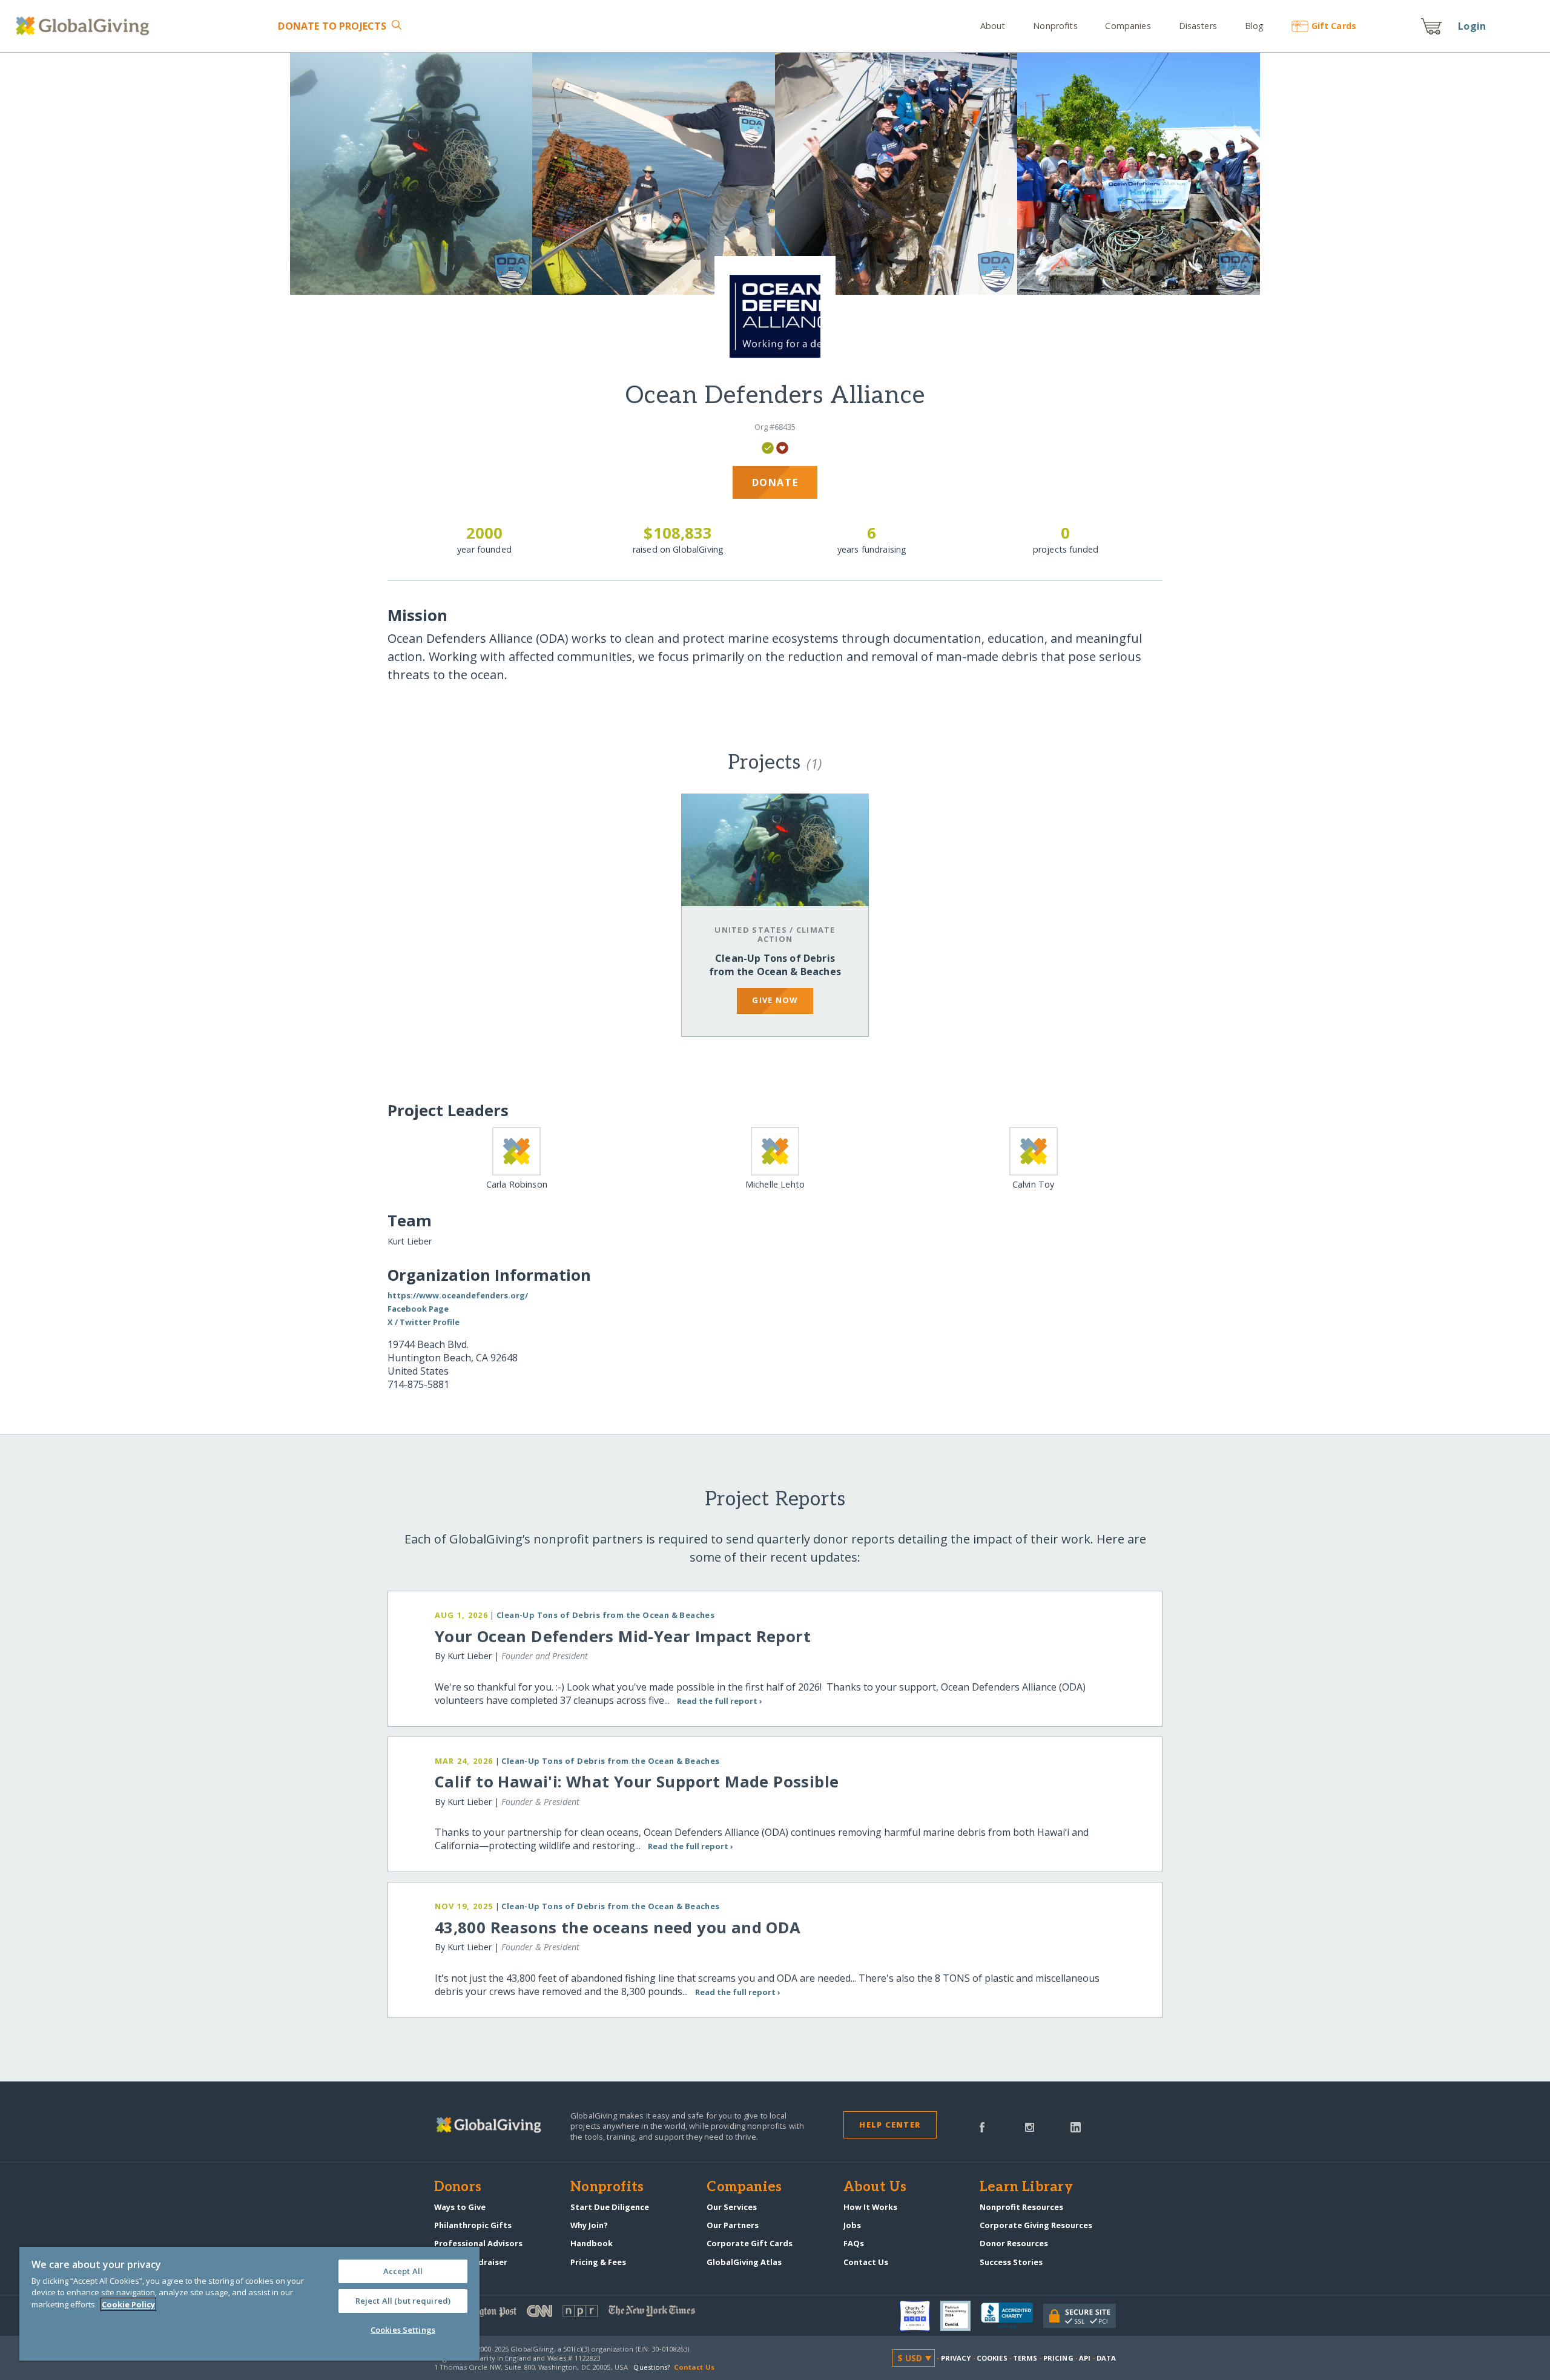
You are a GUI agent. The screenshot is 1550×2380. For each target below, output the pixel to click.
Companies (1128, 26)
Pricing (1058, 2358)
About (993, 26)
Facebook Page (418, 1309)
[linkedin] (1076, 2126)
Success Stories (1011, 2262)
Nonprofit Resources (1021, 2207)
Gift (1334, 26)
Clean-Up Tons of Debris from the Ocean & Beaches (775, 965)
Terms (1025, 2358)
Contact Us (866, 2262)
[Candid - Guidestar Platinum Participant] (961, 2316)
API (1085, 2358)
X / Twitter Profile (424, 1322)
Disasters (1198, 26)
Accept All (403, 2271)
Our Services (732, 2207)
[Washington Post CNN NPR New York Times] (605, 2314)
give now (775, 1000)
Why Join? (589, 2225)
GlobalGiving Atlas (744, 2262)
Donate (332, 26)
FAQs (854, 2243)
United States (751, 930)
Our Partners (733, 2225)
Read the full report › (720, 1701)
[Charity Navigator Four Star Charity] (920, 2316)
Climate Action (796, 934)
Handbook (592, 2243)
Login (1472, 26)
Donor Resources (1014, 2243)
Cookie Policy (128, 2304)
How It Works (870, 2207)
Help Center (890, 2125)
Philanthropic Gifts (473, 2225)
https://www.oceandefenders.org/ (458, 1295)
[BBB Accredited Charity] (1012, 2316)
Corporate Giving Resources (1036, 2225)
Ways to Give (460, 2207)
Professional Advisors (478, 2243)
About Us (875, 2188)
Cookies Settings (403, 2330)
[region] (249, 2304)
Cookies (992, 2358)
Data (1106, 2358)
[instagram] (1030, 2126)
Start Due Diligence (610, 2207)
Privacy (956, 2358)
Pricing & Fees (598, 2262)
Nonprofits (1055, 26)
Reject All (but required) (403, 2301)
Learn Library (1026, 2188)
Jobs (852, 2225)
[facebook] (982, 2126)
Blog (1254, 26)
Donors (458, 2188)
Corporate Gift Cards (750, 2243)
